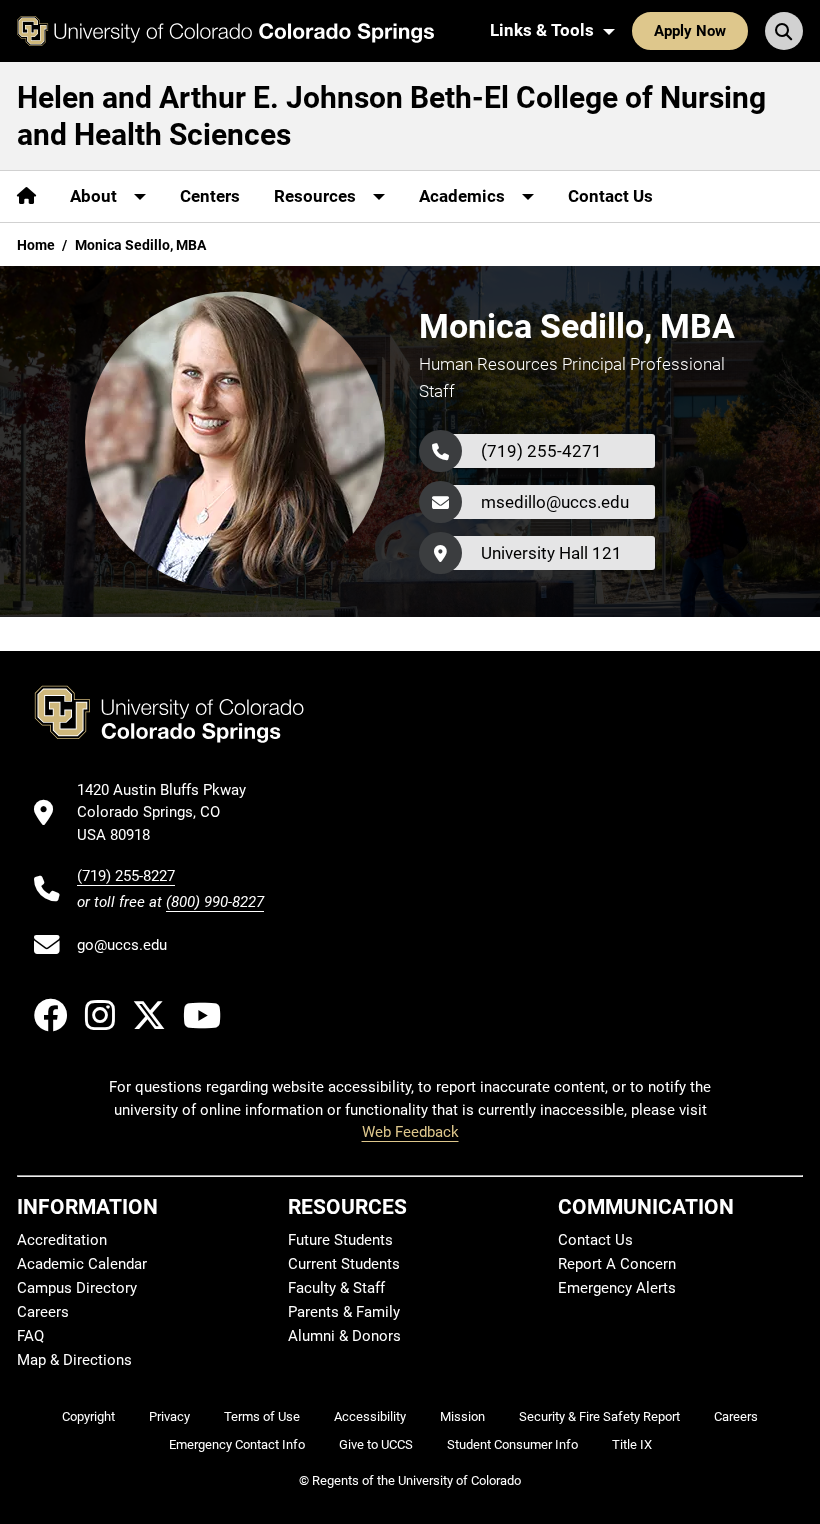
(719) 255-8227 (126, 876)
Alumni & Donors (344, 1336)
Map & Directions (74, 1360)
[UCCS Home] (225, 31)
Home (36, 245)
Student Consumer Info (512, 1444)
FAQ (30, 1336)
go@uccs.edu (122, 945)
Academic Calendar (82, 1264)
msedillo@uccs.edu (555, 502)
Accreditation (62, 1240)
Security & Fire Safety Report (599, 1416)
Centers (210, 196)
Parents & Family (344, 1312)
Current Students (344, 1264)
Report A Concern (617, 1264)
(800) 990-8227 (215, 902)
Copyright (88, 1416)
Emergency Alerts (617, 1288)
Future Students (340, 1240)
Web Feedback (410, 1132)
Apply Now (690, 31)
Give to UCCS (376, 1444)
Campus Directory (77, 1288)
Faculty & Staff (336, 1288)
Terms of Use (262, 1416)
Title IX (632, 1444)
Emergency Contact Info (237, 1444)
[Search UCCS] (784, 31)
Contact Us (610, 196)
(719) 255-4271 (541, 451)
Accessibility (370, 1416)
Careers (43, 1312)
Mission (462, 1416)
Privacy (169, 1416)
